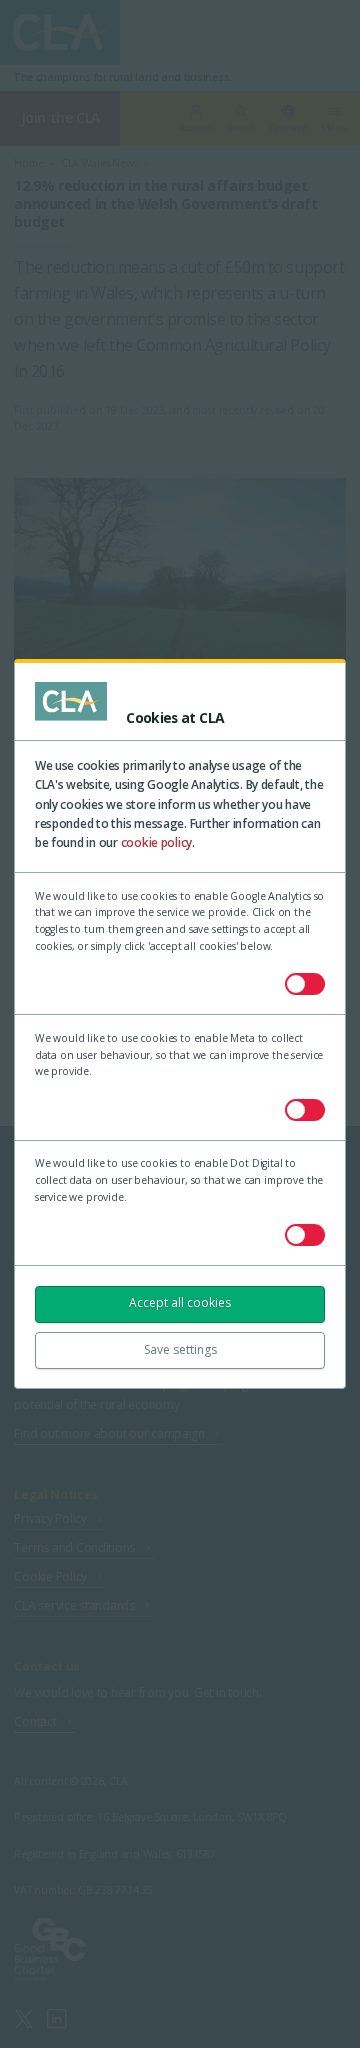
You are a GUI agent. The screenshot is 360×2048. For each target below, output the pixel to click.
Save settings (180, 1349)
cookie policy (157, 842)
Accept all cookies (180, 1302)
